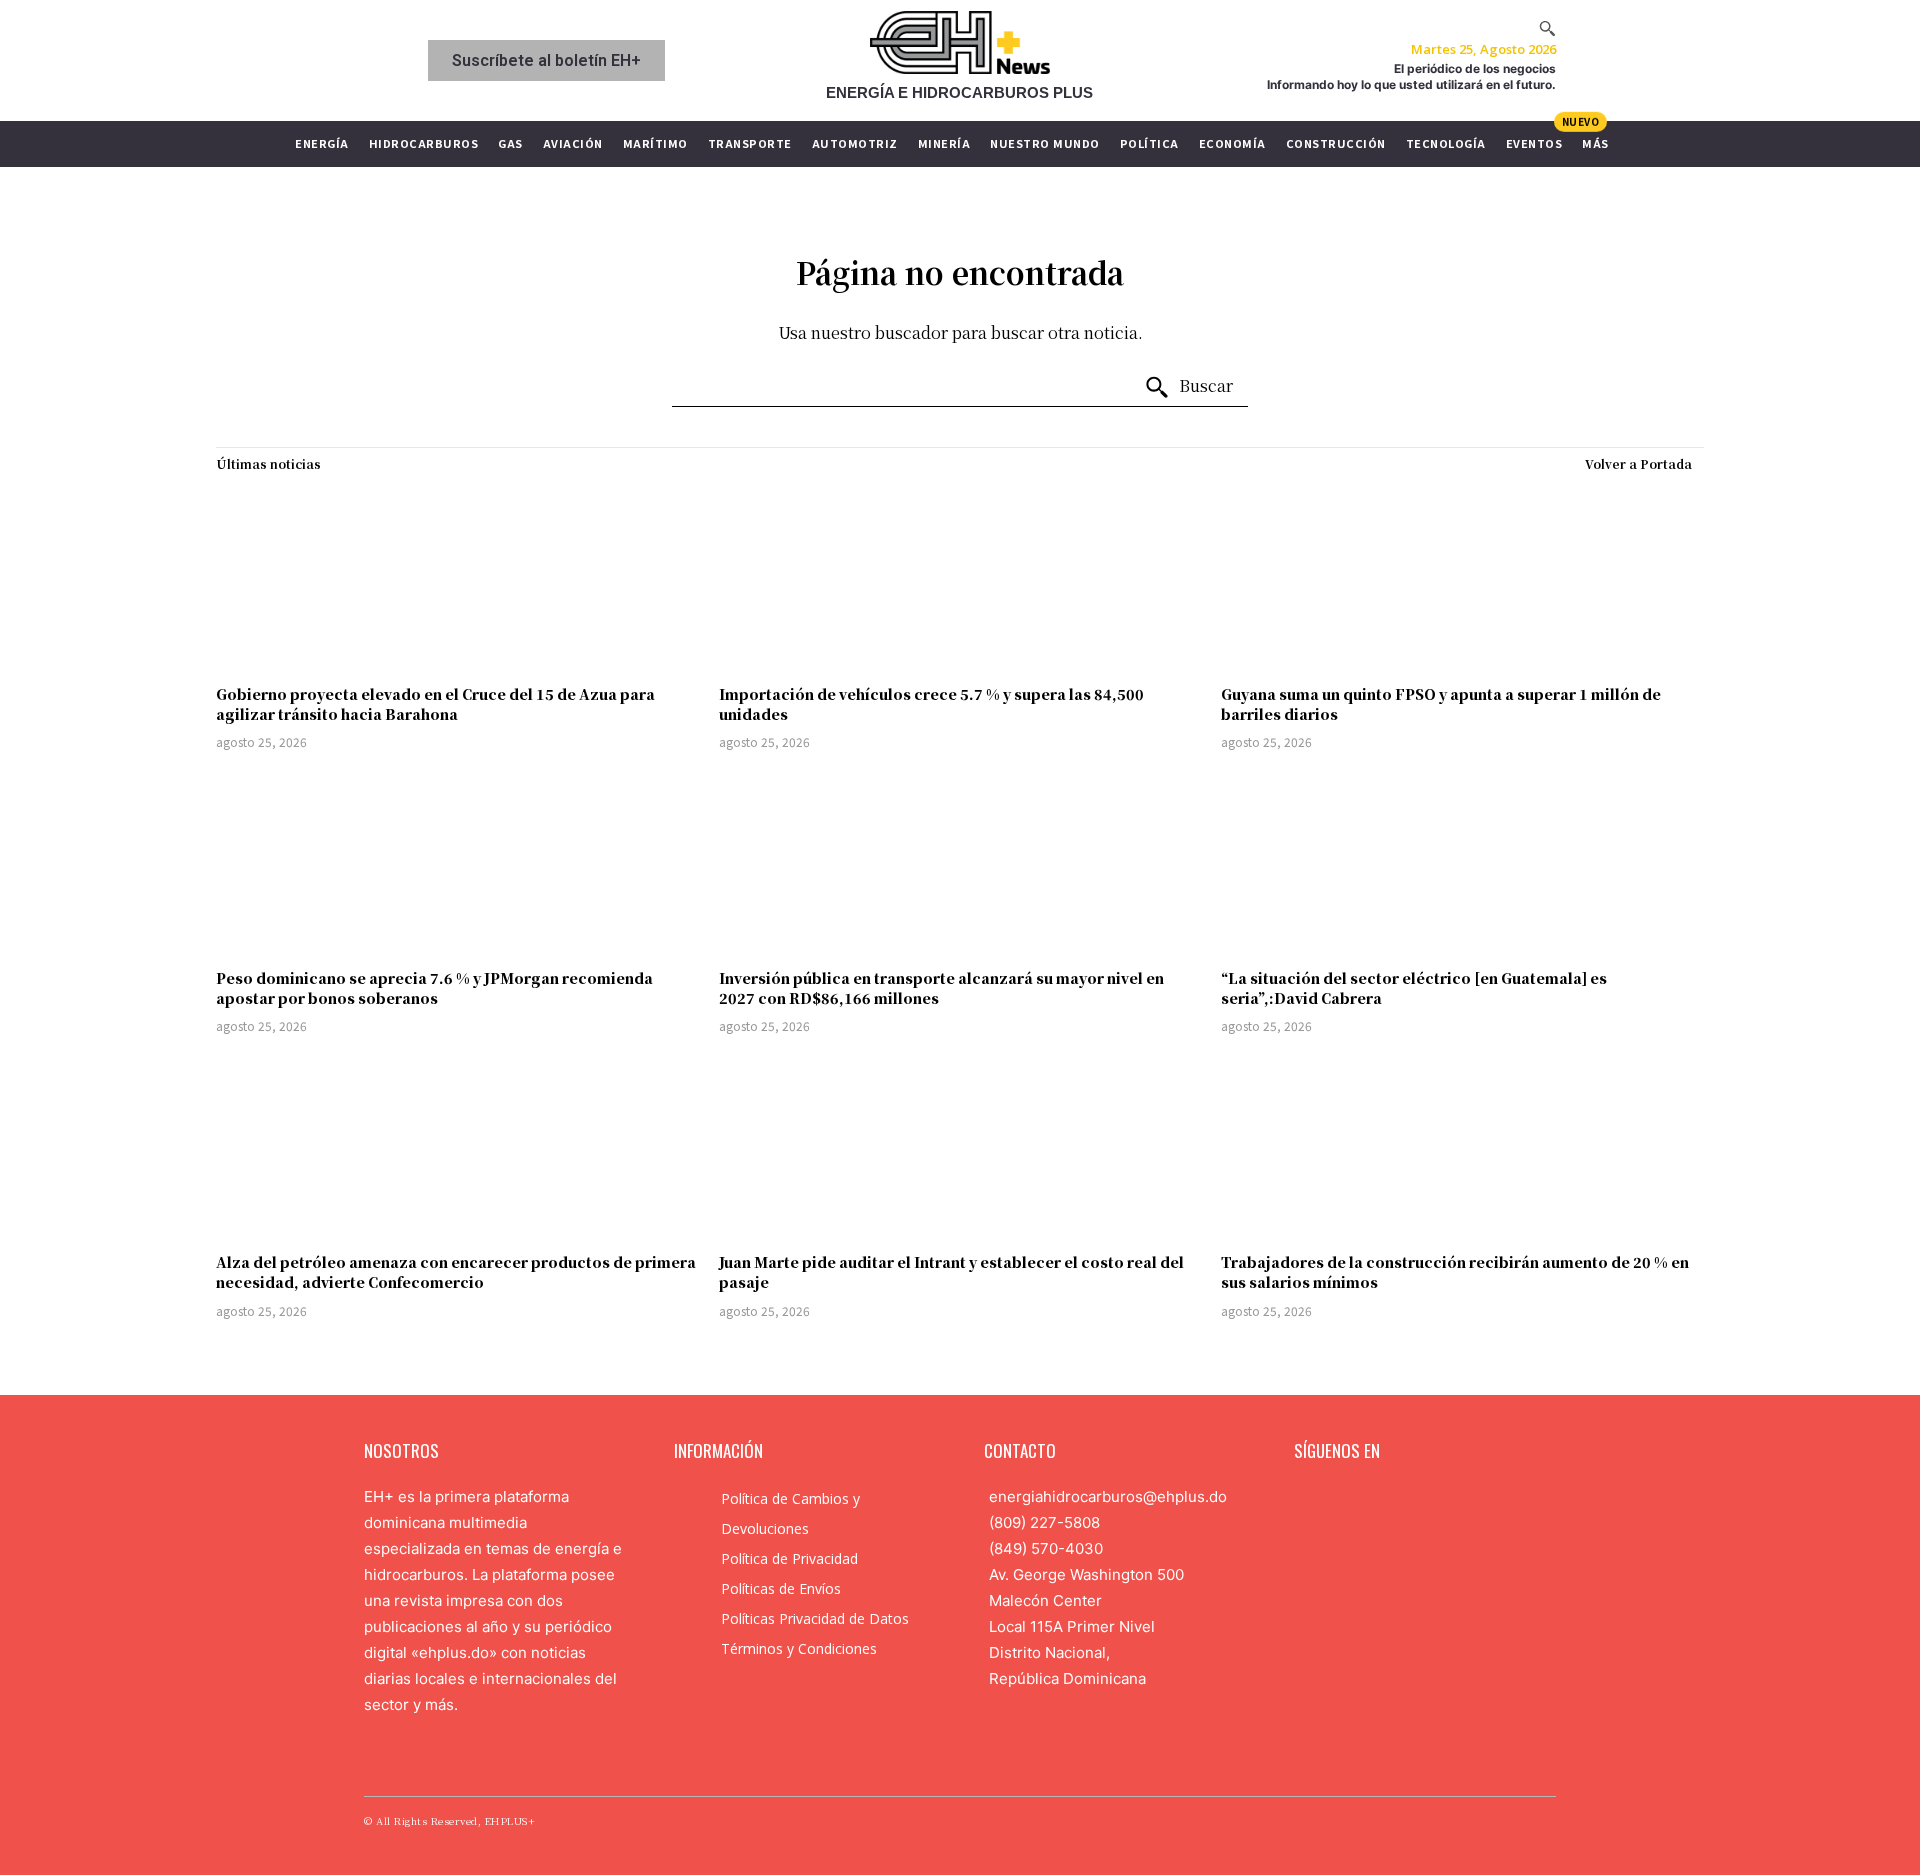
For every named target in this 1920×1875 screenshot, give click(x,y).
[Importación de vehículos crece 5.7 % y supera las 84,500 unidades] (960, 578)
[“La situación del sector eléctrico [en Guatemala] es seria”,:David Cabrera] (1462, 862)
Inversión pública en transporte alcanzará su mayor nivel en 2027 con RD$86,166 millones (941, 988)
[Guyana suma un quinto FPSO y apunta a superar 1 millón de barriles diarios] (1462, 578)
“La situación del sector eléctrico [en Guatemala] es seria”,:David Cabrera (1414, 988)
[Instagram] (1337, 1500)
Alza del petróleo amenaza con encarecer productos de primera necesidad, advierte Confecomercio (456, 1272)
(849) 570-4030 (1046, 1548)
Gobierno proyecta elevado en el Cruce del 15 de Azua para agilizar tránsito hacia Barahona (435, 704)
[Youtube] (1431, 1500)
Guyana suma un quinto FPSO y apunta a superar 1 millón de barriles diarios (1441, 704)
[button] (1547, 28)
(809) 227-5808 (1044, 1522)
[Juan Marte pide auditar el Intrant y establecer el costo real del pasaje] (960, 1146)
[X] (1400, 1500)
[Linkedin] (1368, 1500)
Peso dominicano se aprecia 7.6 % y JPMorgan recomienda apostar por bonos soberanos (434, 988)
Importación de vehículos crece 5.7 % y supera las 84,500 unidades (931, 704)
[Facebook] (1305, 1500)
